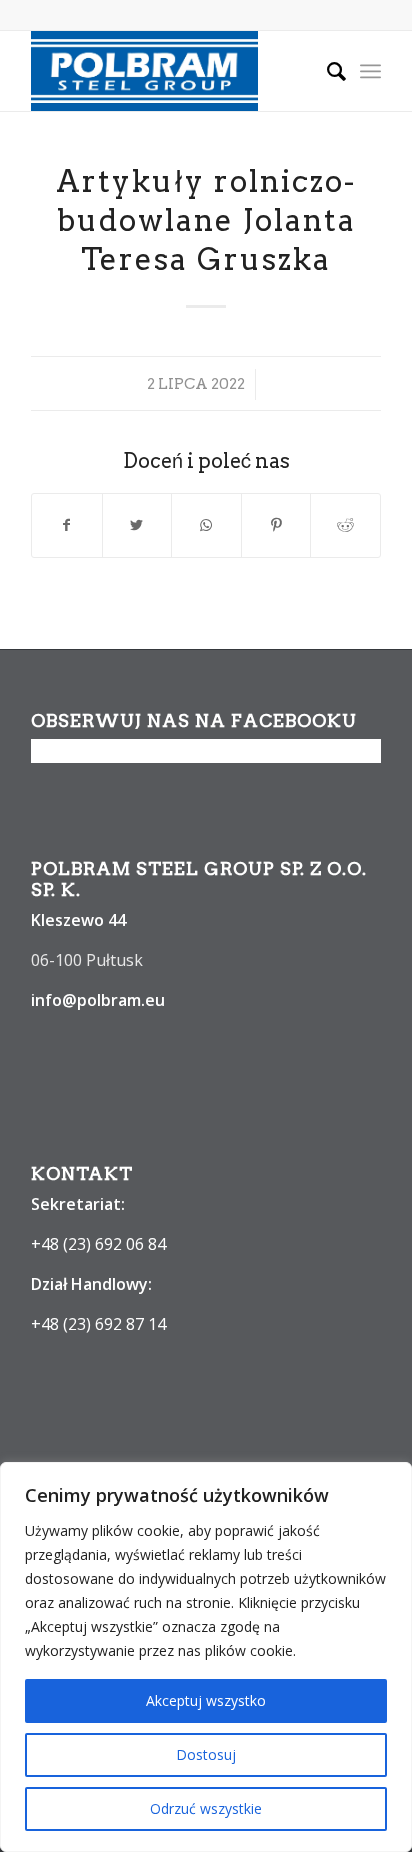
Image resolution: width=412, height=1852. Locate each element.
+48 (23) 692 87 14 (98, 1324)
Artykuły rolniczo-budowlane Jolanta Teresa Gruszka (206, 220)
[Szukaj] (326, 71)
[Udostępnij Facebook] (67, 525)
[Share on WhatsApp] (206, 525)
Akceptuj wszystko (206, 1700)
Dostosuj (206, 1754)
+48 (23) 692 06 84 (98, 1244)
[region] (206, 1657)
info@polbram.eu (98, 1000)
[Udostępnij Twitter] (137, 525)
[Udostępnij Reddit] (345, 525)
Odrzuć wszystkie (206, 1808)
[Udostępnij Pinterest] (276, 525)
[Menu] (370, 71)
